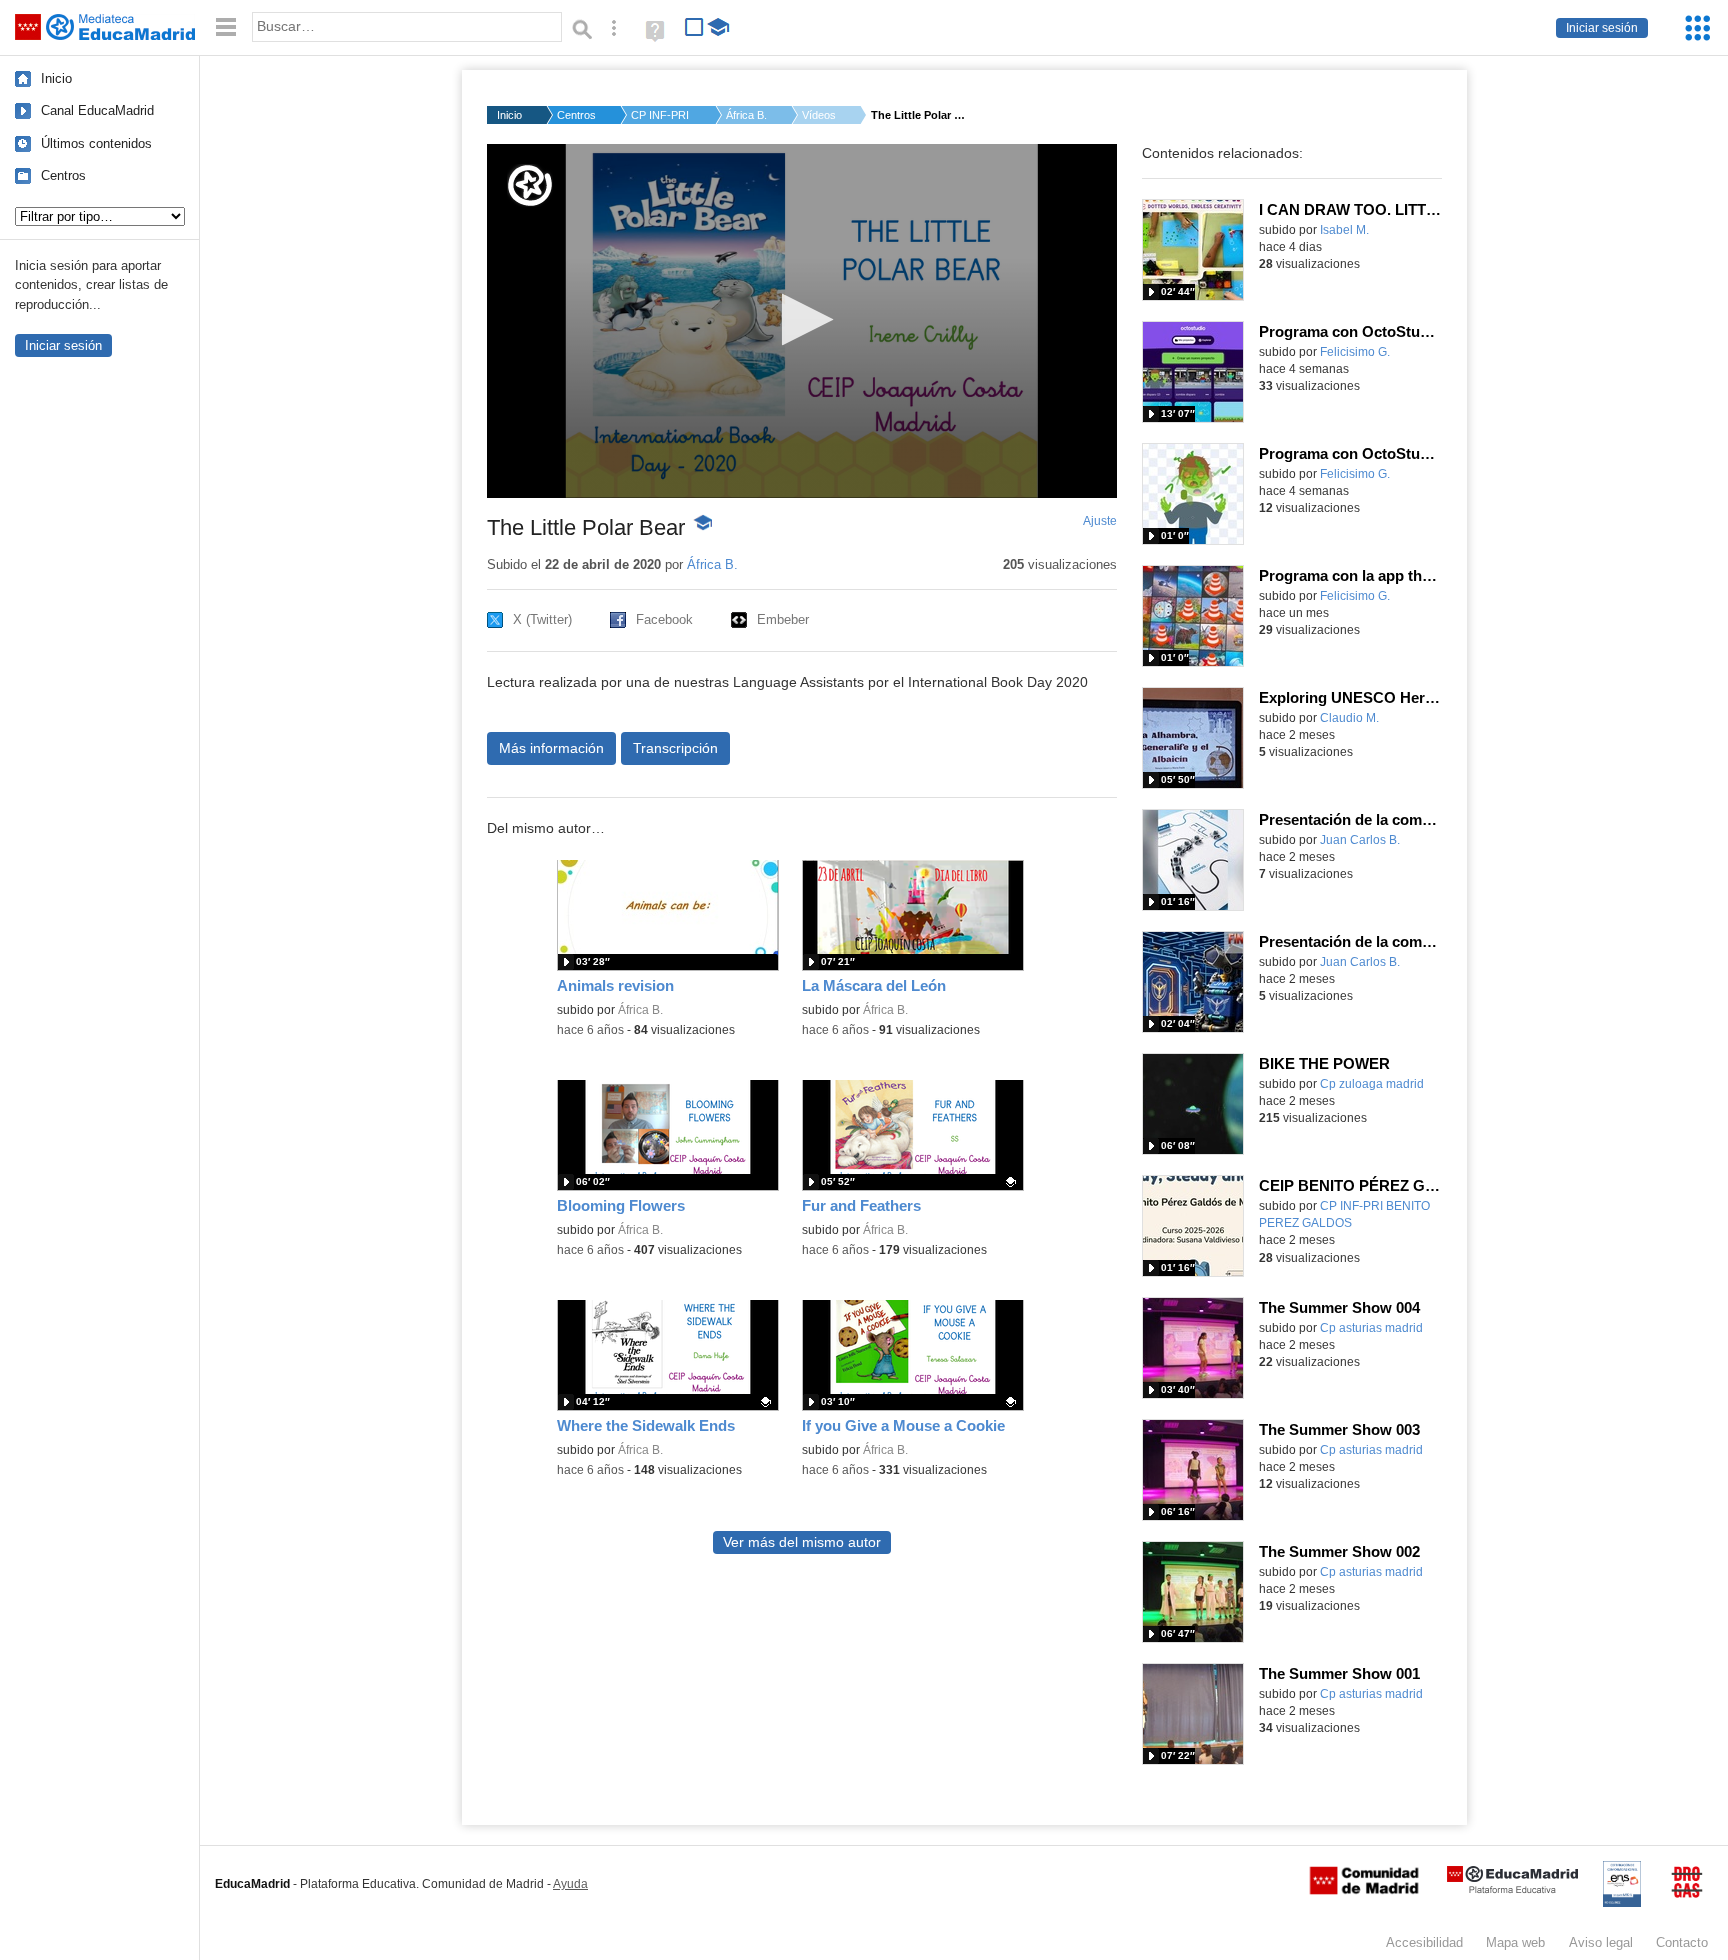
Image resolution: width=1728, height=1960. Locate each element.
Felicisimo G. (1355, 352)
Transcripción (675, 748)
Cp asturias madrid (1371, 1328)
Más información (551, 748)
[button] (801, 319)
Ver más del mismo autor (802, 1542)
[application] (802, 321)
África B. (746, 115)
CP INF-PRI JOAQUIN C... (661, 115)
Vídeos (819, 115)
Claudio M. (1349, 718)
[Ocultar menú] (226, 27)
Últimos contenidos (96, 143)
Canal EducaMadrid (97, 110)
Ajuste (1100, 521)
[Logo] (530, 185)
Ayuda (570, 1884)
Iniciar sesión (1602, 28)
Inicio (56, 78)
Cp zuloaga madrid (1372, 1084)
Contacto (1682, 1942)
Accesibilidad (1424, 1942)
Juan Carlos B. (1360, 840)
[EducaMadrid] (1512, 1889)
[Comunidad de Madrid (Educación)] (1364, 1890)
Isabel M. (1344, 230)
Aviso (1601, 1942)
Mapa (1515, 1942)
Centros (63, 175)
